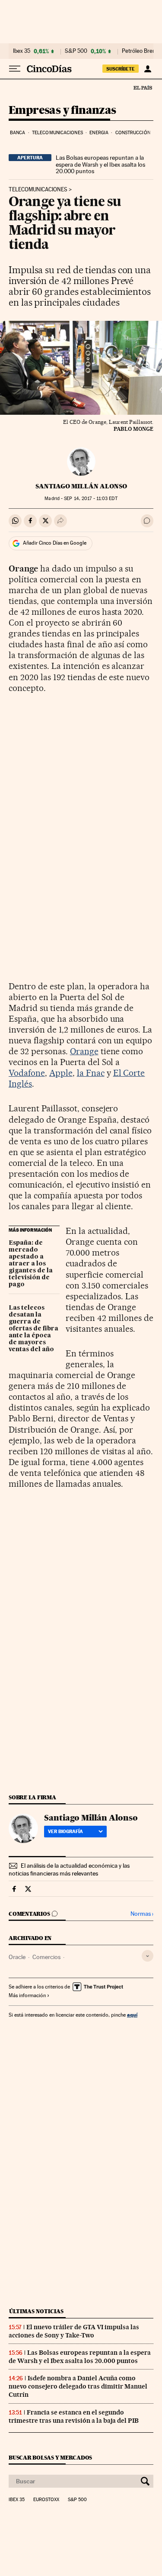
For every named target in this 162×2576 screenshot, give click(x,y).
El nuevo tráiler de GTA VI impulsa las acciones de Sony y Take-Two (74, 2331)
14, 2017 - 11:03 (91, 499)
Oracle (17, 1957)
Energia (99, 133)
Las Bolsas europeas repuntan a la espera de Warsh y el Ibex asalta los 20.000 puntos (100, 165)
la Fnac (91, 1073)
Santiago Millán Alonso (81, 486)
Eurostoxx (46, 2500)
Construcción (133, 133)
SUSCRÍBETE (121, 69)
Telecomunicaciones (57, 133)
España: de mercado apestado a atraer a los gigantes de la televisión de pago (31, 1264)
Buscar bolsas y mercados (50, 2458)
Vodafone (27, 1073)
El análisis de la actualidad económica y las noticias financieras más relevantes (69, 1869)
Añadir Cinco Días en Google (55, 543)
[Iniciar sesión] (148, 69)
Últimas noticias (36, 2311)
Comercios (46, 1957)
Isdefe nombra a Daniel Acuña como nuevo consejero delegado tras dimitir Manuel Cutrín (78, 2386)
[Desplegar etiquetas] (148, 1956)
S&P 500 (76, 51)
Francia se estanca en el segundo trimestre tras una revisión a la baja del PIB (74, 2416)
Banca (18, 133)
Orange (84, 1051)
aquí (132, 2015)
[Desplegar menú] (15, 69)
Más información (27, 1995)
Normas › (142, 1914)
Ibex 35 (22, 51)
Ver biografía (65, 1831)
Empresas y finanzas (62, 111)
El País (143, 87)
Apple (61, 1073)
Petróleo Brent (140, 51)
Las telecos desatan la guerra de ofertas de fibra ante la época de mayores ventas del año (33, 1329)
